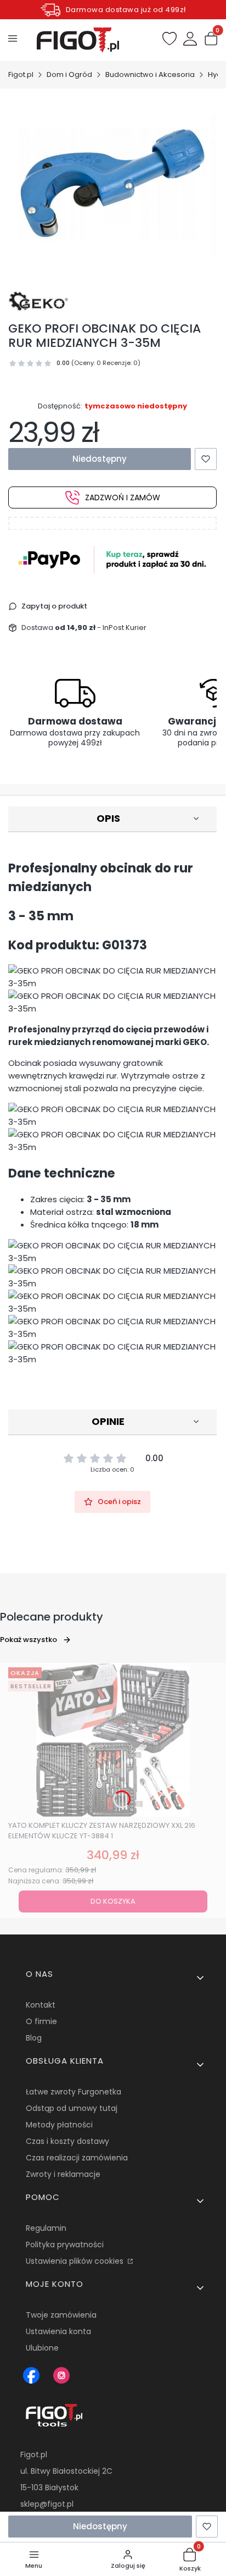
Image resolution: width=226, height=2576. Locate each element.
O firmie (41, 2021)
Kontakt (41, 2005)
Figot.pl (21, 74)
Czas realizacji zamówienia (77, 2158)
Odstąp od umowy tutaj (72, 2108)
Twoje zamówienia (61, 2315)
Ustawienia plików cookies (76, 2261)
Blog (34, 2038)
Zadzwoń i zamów (123, 497)
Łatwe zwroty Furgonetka (74, 2092)
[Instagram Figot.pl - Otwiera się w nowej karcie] (61, 2375)
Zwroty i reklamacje (63, 2174)
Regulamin (46, 2228)
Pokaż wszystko (29, 1640)
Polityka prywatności (65, 2245)
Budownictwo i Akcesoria (150, 74)
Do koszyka (113, 1901)
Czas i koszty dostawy (67, 2141)
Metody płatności (59, 2125)
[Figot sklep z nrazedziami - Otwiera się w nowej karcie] (31, 2375)
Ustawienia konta (58, 2331)
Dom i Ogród (69, 74)
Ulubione (42, 2348)
